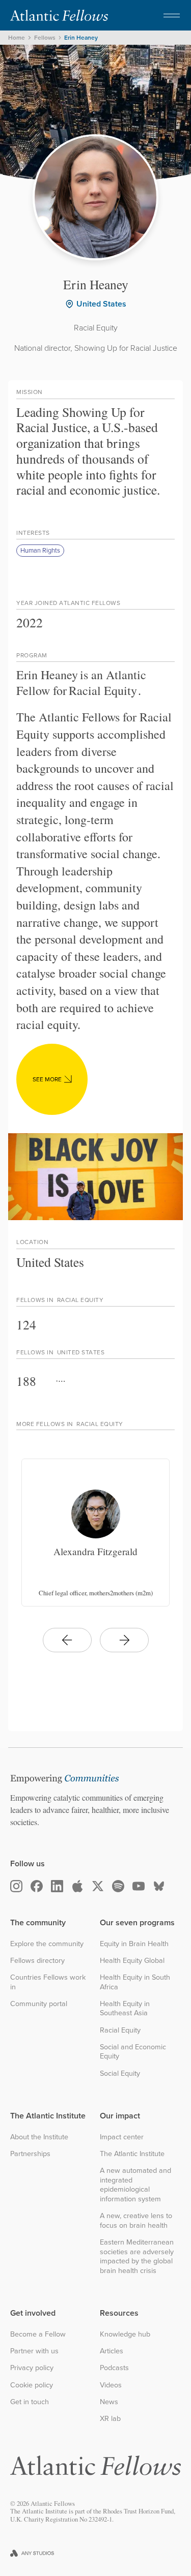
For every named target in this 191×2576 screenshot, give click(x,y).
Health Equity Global (132, 1961)
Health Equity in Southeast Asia (125, 2008)
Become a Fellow (38, 2334)
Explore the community (47, 1944)
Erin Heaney (81, 38)
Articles (112, 2351)
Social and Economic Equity (133, 2052)
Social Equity (120, 2073)
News (109, 2402)
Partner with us (34, 2351)
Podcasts (114, 2368)
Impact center (122, 2137)
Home (17, 38)
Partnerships (30, 2154)
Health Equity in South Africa (135, 1982)
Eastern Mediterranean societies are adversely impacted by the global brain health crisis (137, 2256)
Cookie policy (32, 2385)
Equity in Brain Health (134, 1944)
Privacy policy (32, 2368)
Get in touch (30, 2402)
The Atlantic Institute (132, 2154)
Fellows (45, 38)
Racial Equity (120, 2030)
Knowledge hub (125, 2334)
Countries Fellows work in (48, 1982)
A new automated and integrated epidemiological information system (135, 2185)
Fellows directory (37, 1961)
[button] (172, 15)
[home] (59, 15)
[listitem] (95, 1533)
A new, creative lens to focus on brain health (136, 2220)
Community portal (39, 2004)
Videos (111, 2385)
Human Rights (40, 550)
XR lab (110, 2419)
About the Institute (39, 2137)
